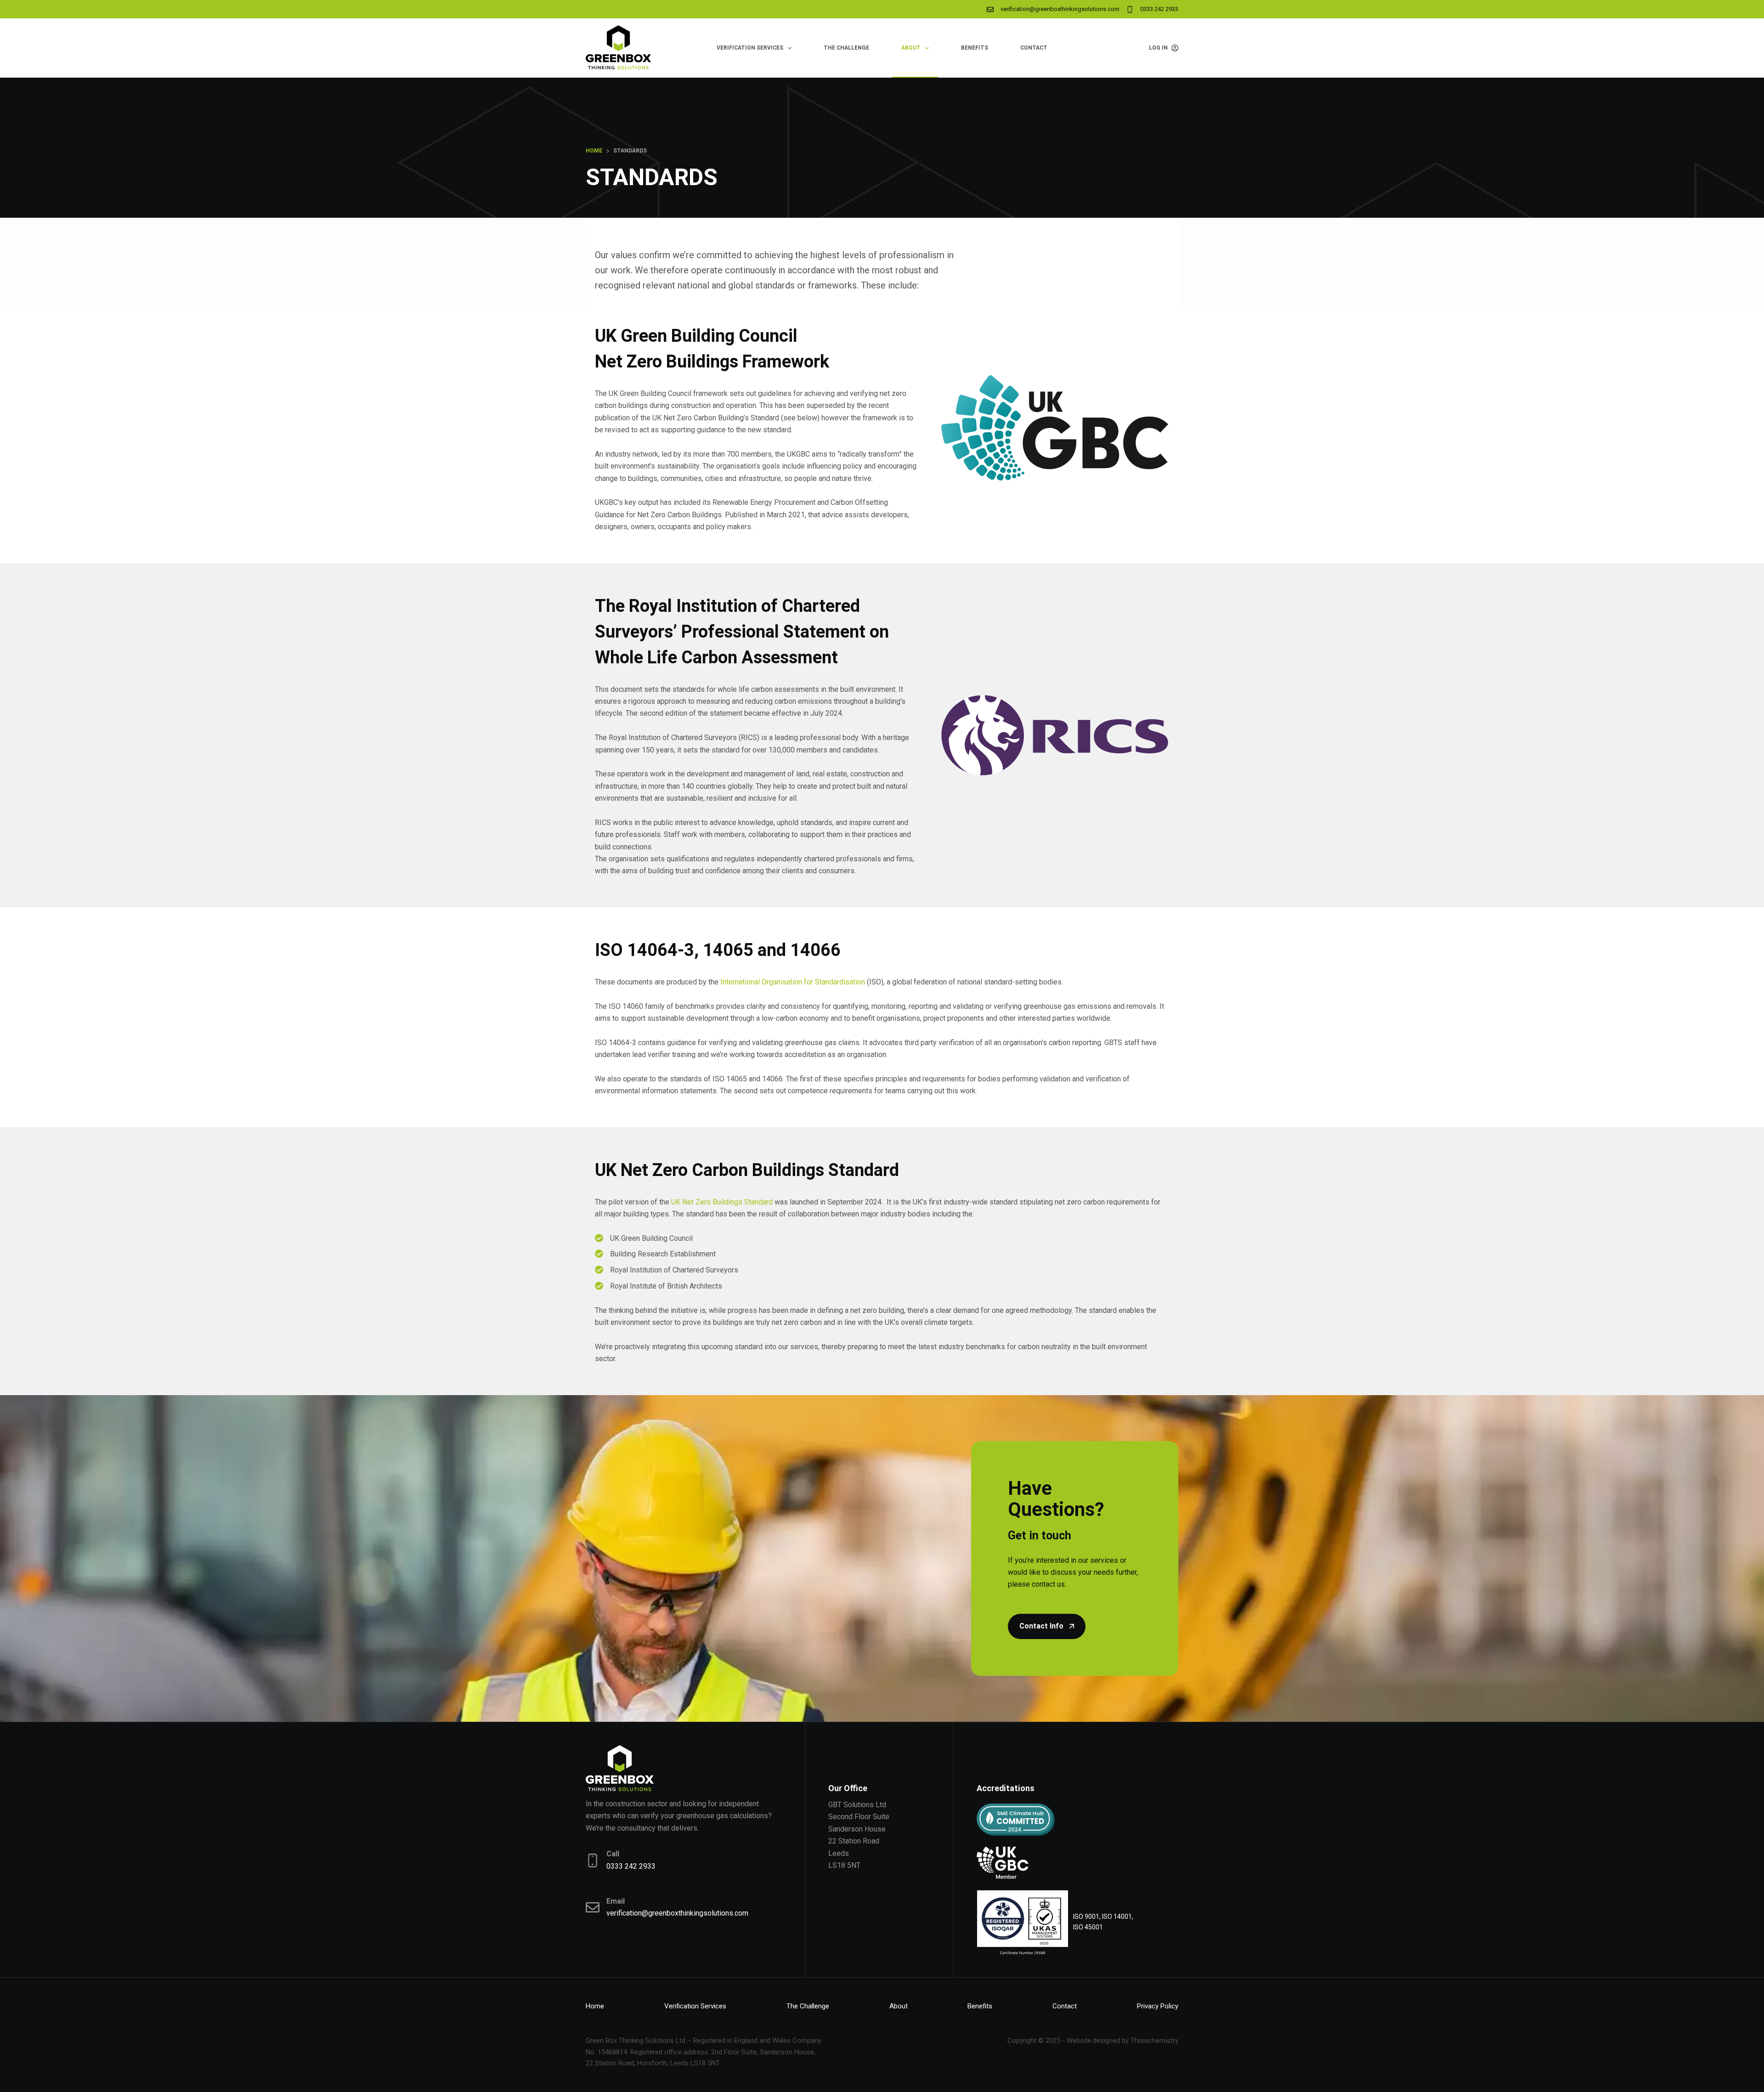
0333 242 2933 (1159, 9)
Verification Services (750, 48)
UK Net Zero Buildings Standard (722, 1202)
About (911, 48)
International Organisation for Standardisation (793, 982)
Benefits (975, 48)
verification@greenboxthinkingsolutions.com (1060, 9)
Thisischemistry (1154, 2041)
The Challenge (846, 48)
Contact (1034, 48)
